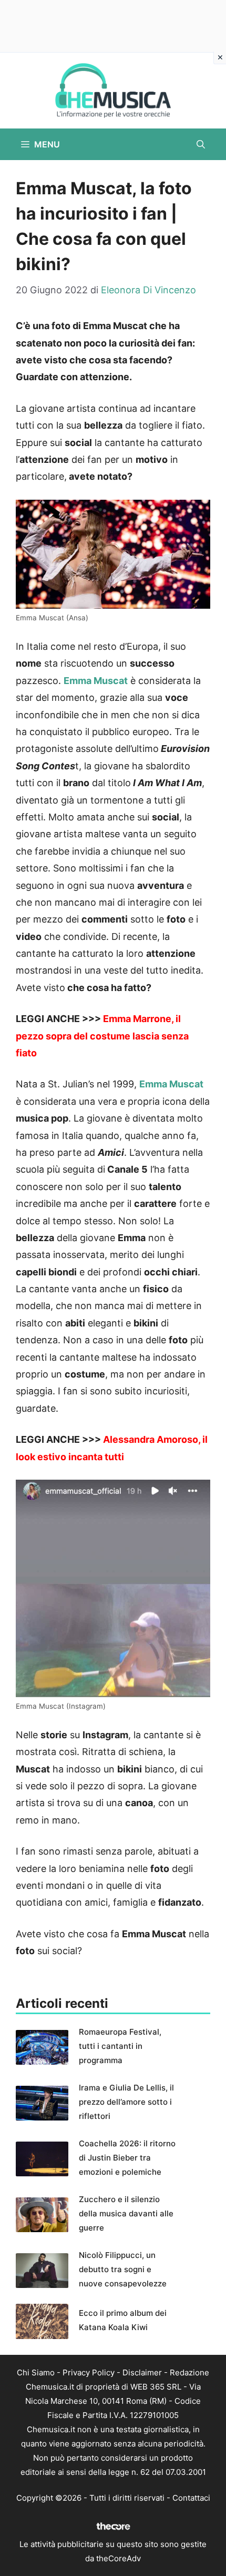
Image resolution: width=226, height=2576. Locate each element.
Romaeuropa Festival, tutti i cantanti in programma (120, 2046)
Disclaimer (142, 2372)
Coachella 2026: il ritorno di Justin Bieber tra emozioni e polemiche (127, 2158)
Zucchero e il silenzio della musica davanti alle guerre (126, 2213)
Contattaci (191, 2498)
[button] (201, 144)
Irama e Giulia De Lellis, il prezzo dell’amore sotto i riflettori (126, 2102)
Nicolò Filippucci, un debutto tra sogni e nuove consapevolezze (123, 2269)
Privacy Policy (89, 2372)
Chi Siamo (36, 2372)
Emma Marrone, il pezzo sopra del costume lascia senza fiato (102, 1036)
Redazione (189, 2372)
